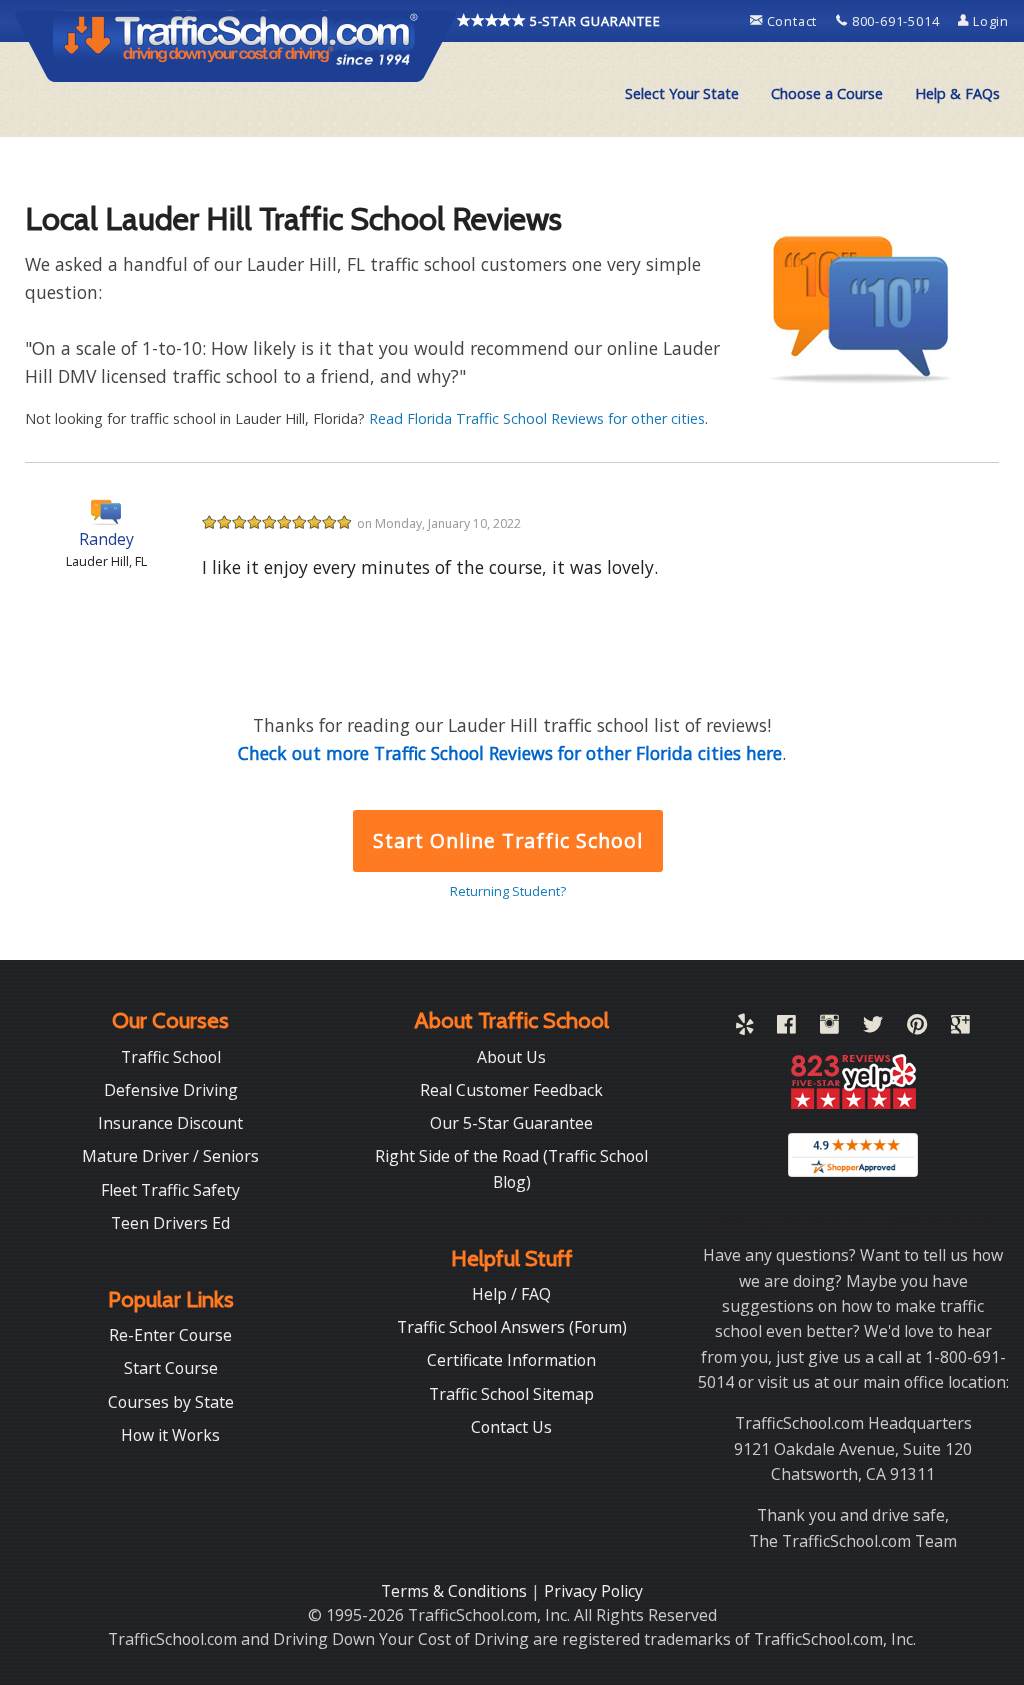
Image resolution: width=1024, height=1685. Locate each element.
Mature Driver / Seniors (170, 1156)
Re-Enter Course (170, 1335)
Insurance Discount (170, 1123)
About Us (511, 1057)
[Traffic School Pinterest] (917, 1028)
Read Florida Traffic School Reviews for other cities (537, 418)
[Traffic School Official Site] (236, 45)
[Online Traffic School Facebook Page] (786, 1028)
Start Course (171, 1368)
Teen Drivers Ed (170, 1223)
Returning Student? (508, 891)
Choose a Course (827, 93)
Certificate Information (511, 1360)
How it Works (170, 1435)
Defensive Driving (171, 1090)
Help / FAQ (511, 1294)
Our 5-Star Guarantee (511, 1123)
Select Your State (682, 93)
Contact (792, 21)
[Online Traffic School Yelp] (744, 1028)
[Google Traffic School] (960, 1028)
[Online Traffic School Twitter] (873, 1028)
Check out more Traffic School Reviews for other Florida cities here (510, 753)
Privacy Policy (593, 1591)
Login (989, 21)
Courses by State (171, 1402)
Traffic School (171, 1057)
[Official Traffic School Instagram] (829, 1028)
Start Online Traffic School (507, 840)
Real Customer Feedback (511, 1090)
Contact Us (511, 1427)
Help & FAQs (957, 93)
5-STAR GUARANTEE (593, 21)
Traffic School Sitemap (511, 1394)
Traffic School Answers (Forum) (512, 1327)
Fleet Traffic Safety (170, 1190)
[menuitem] (682, 94)
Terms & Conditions (456, 1591)
